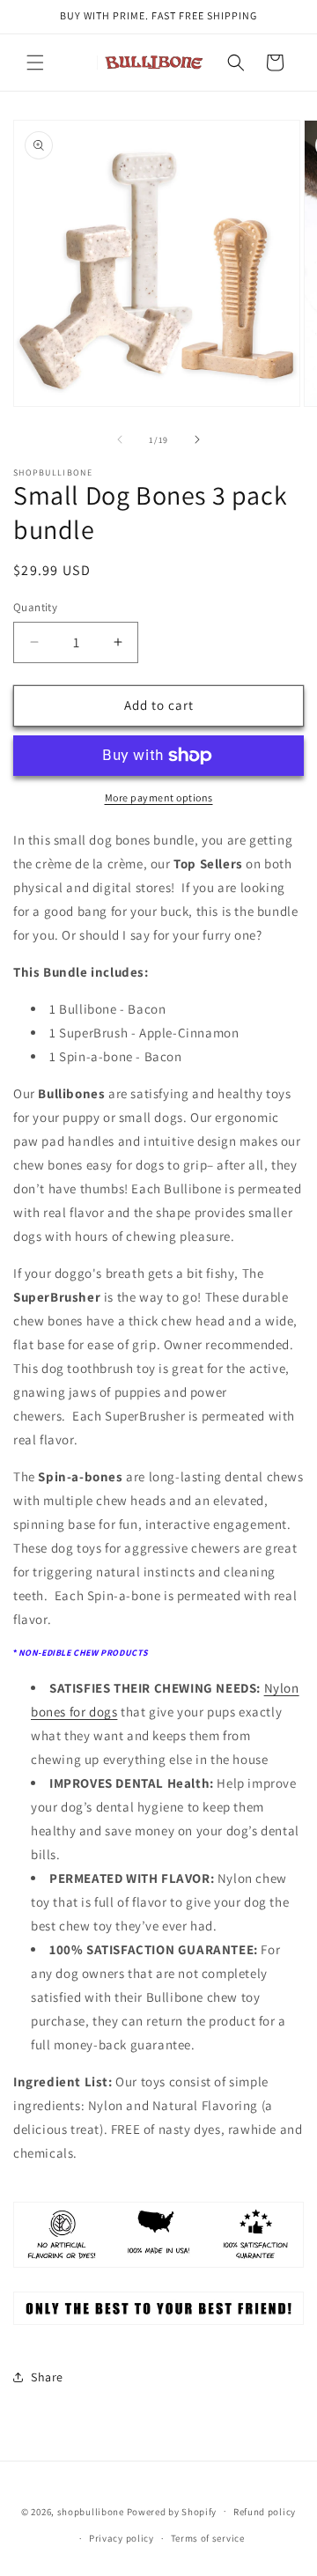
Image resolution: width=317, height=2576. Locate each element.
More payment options (159, 797)
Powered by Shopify (172, 2511)
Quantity (35, 607)
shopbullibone (91, 2511)
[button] (35, 63)
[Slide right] (197, 439)
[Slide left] (120, 439)
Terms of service (208, 2538)
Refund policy (265, 2512)
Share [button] (47, 2377)
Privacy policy (122, 2538)
